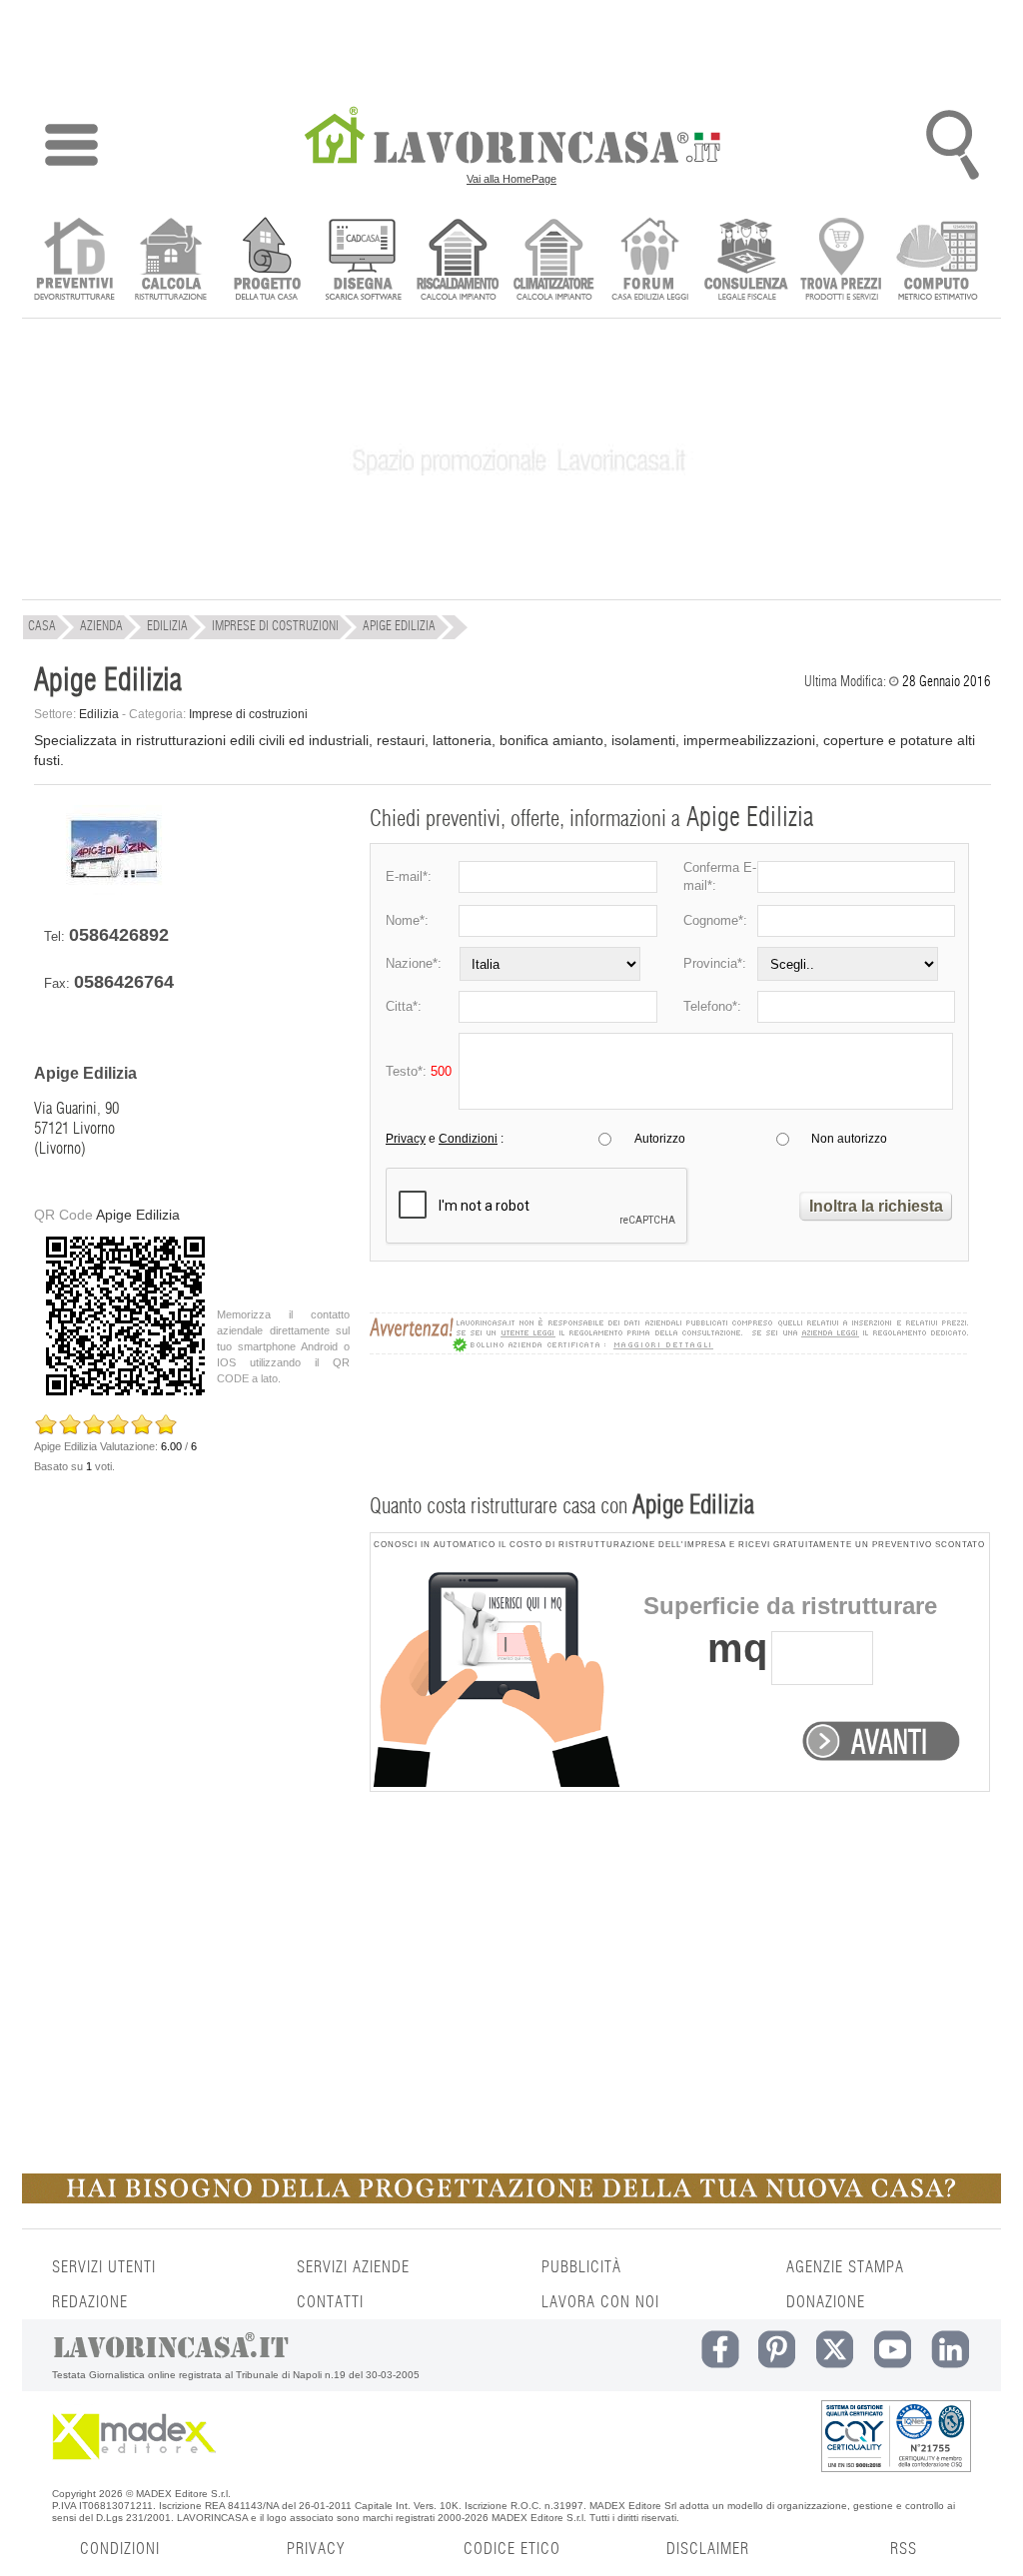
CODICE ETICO (512, 2549)
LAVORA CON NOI (600, 2302)
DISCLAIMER (708, 2549)
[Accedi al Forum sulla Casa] (650, 261)
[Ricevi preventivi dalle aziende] (74, 261)
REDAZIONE (90, 2302)
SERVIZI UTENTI (104, 2267)
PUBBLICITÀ (581, 2267)
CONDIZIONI (120, 2549)
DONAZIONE (826, 2302)
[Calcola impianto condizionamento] (554, 261)
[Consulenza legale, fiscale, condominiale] (746, 261)
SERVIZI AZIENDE (353, 2267)
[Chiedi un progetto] (266, 261)
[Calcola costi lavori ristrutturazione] (170, 261)
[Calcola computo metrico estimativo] (938, 261)
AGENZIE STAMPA (845, 2267)
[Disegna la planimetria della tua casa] (362, 261)
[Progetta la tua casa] (511, 2199)
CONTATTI (330, 2302)
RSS (904, 2549)
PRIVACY (316, 2549)
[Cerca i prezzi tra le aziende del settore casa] (842, 261)
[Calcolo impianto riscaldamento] (458, 261)
